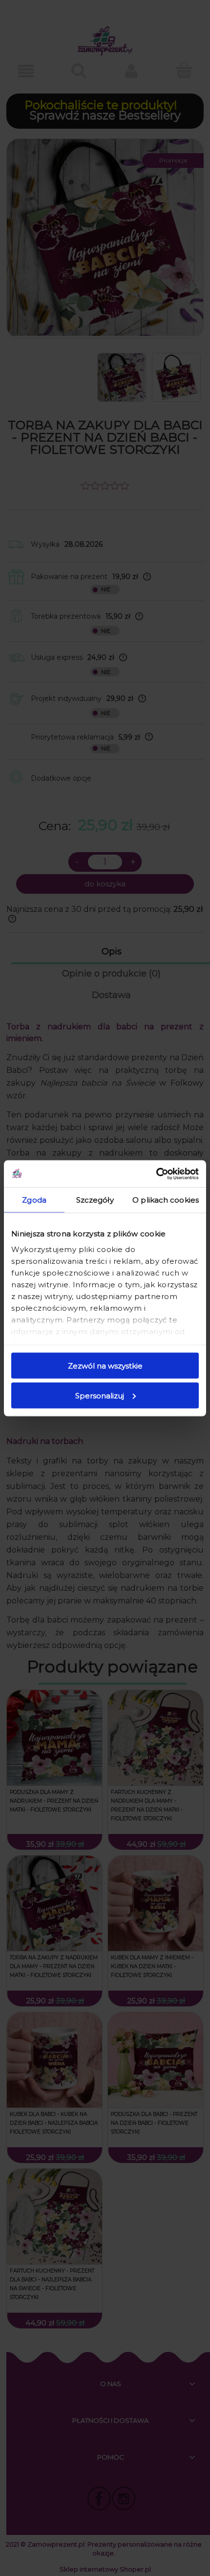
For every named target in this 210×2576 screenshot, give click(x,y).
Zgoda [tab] (34, 1200)
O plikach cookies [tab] (166, 1200)
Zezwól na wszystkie (105, 1366)
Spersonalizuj (100, 1395)
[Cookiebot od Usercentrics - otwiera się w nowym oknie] (156, 1174)
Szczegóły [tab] (95, 1200)
